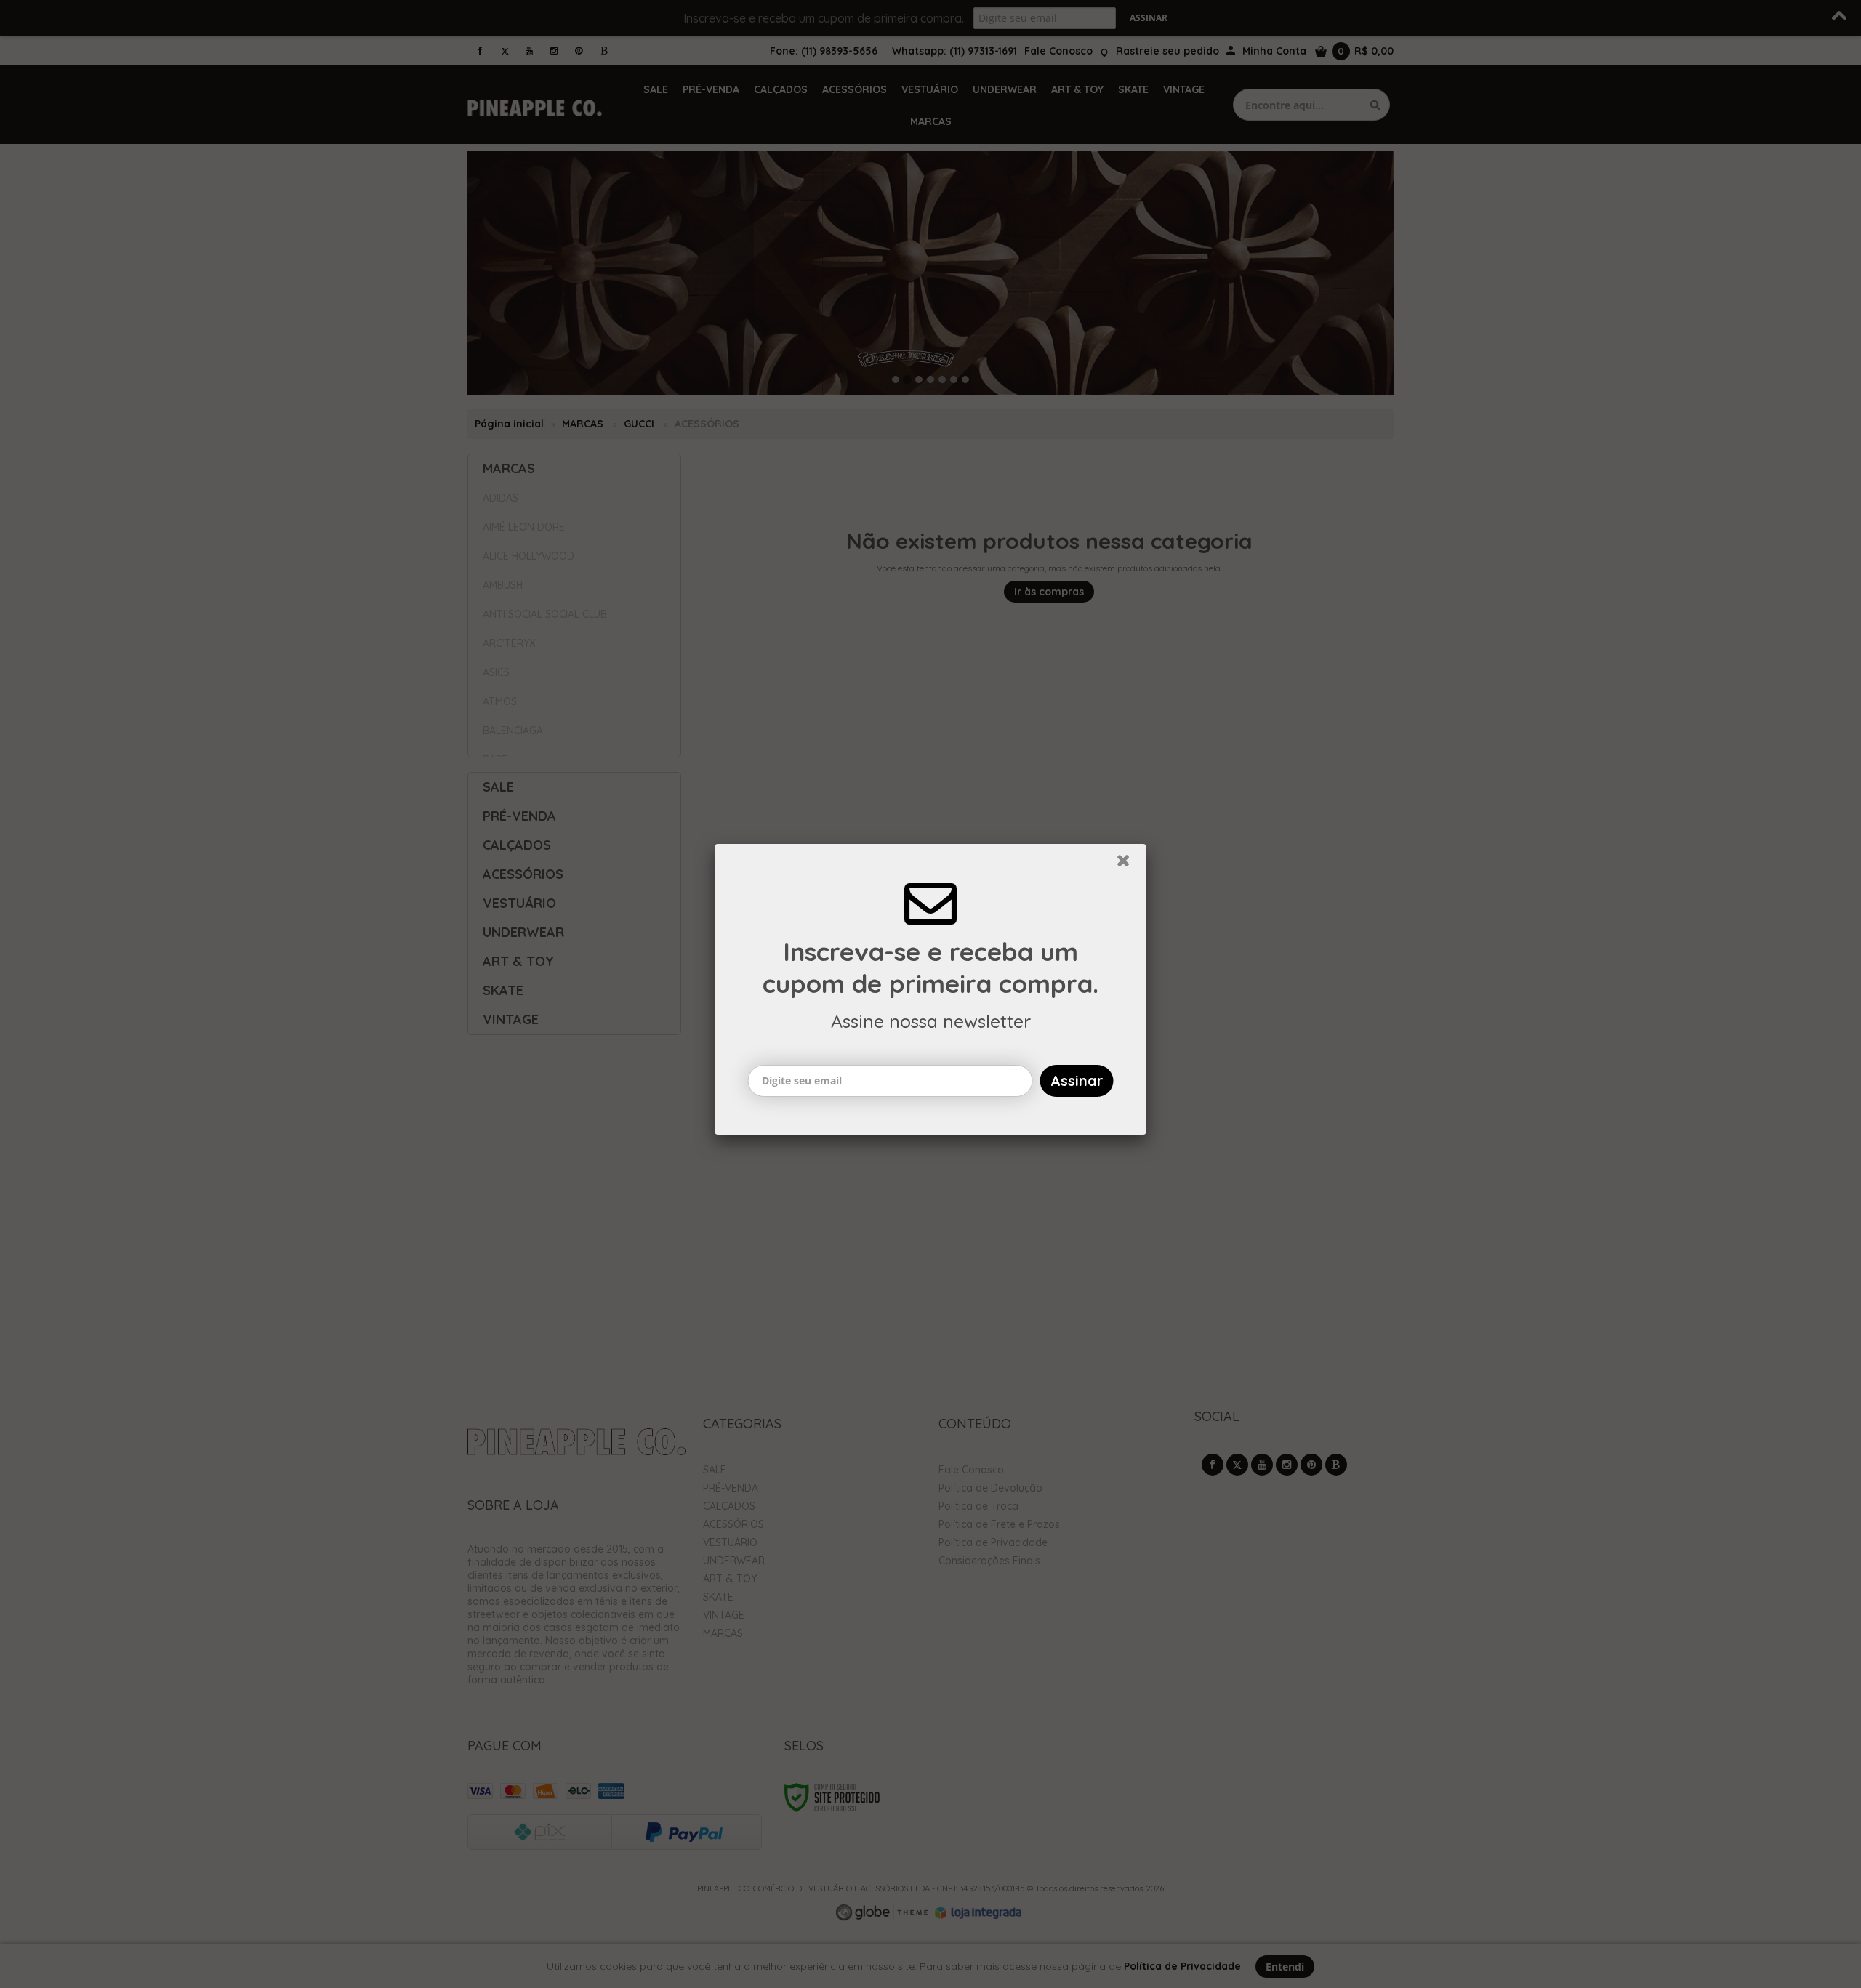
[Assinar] (1077, 1085)
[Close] (1130, 869)
